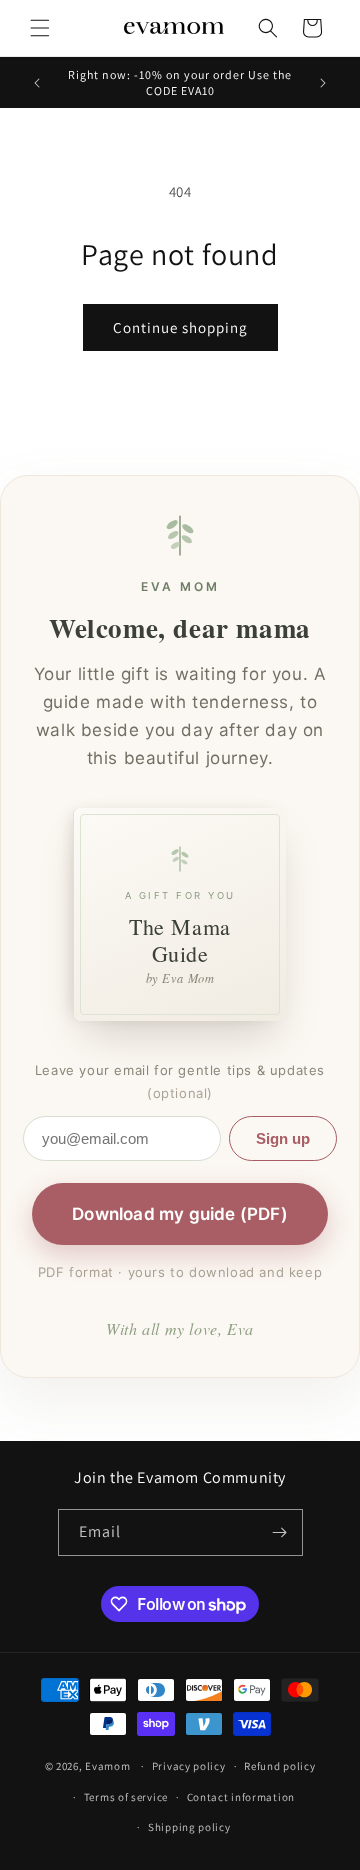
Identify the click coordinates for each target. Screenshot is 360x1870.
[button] (40, 28)
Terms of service (126, 1797)
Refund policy (279, 1766)
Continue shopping (180, 327)
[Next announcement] (323, 83)
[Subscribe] (280, 1532)
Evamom (107, 1766)
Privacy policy (189, 1766)
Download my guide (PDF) (180, 1214)
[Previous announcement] (37, 83)
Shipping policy (189, 1827)
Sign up (283, 1138)
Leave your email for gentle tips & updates (180, 1081)
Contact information (241, 1797)
